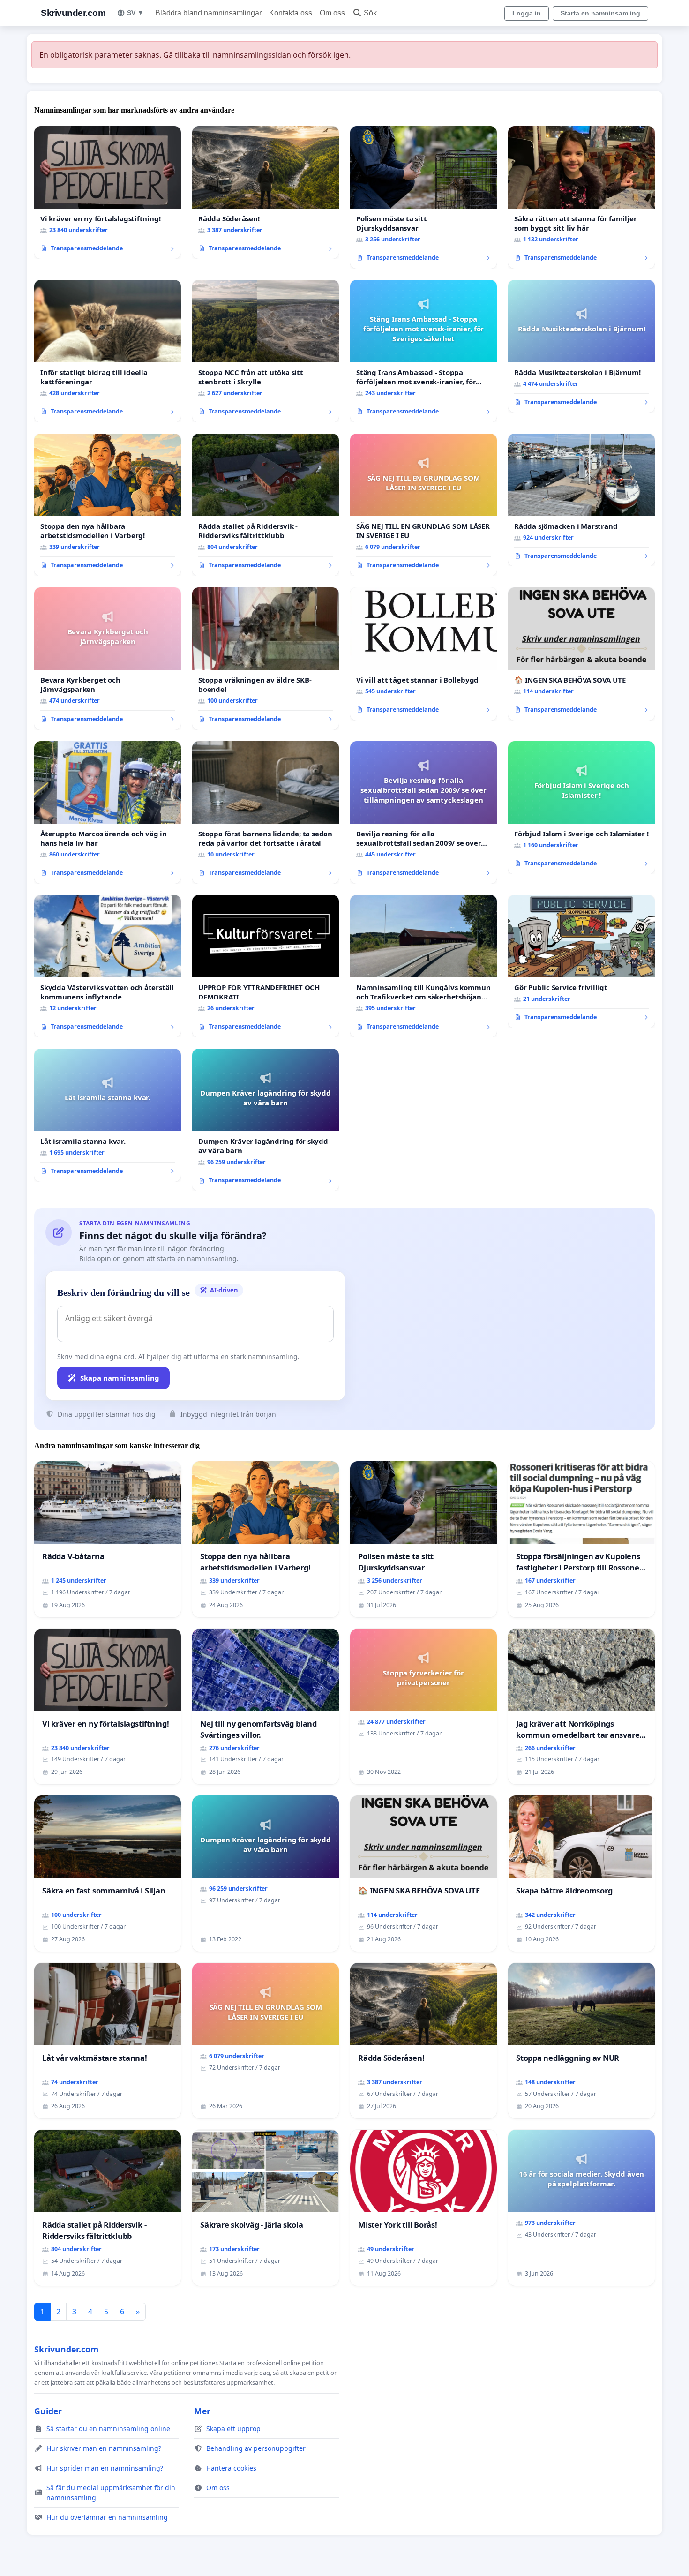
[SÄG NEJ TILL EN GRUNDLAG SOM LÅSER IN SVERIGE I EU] (423, 505)
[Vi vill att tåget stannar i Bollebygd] (423, 654)
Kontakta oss (291, 13)
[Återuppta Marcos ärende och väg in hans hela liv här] (108, 812)
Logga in (527, 13)
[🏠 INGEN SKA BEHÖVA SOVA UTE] (581, 654)
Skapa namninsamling (120, 1378)
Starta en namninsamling (600, 13)
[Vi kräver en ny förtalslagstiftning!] (108, 193)
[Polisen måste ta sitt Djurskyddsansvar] (423, 197)
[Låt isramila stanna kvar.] (108, 1115)
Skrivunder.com (73, 13)
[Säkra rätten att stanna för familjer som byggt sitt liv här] (581, 197)
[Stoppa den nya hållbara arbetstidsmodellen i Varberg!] (108, 505)
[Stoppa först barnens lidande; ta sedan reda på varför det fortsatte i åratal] (266, 812)
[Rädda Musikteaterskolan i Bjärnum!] (581, 346)
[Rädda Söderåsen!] (266, 193)
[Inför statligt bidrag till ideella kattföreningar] (108, 351)
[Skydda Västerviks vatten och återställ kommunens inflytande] (108, 966)
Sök (370, 13)
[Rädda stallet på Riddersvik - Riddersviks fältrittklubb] (266, 505)
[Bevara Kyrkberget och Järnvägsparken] (108, 659)
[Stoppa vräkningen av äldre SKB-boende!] (266, 659)
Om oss (332, 13)
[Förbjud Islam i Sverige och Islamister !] (581, 808)
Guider (48, 2411)
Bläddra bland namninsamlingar (208, 13)
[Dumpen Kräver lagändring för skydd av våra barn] (266, 1120)
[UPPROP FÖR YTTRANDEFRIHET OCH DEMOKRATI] (266, 966)
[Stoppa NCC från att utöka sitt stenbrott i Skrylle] (266, 351)
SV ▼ (135, 13)
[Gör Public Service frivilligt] (581, 961)
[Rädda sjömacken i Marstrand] (581, 500)
